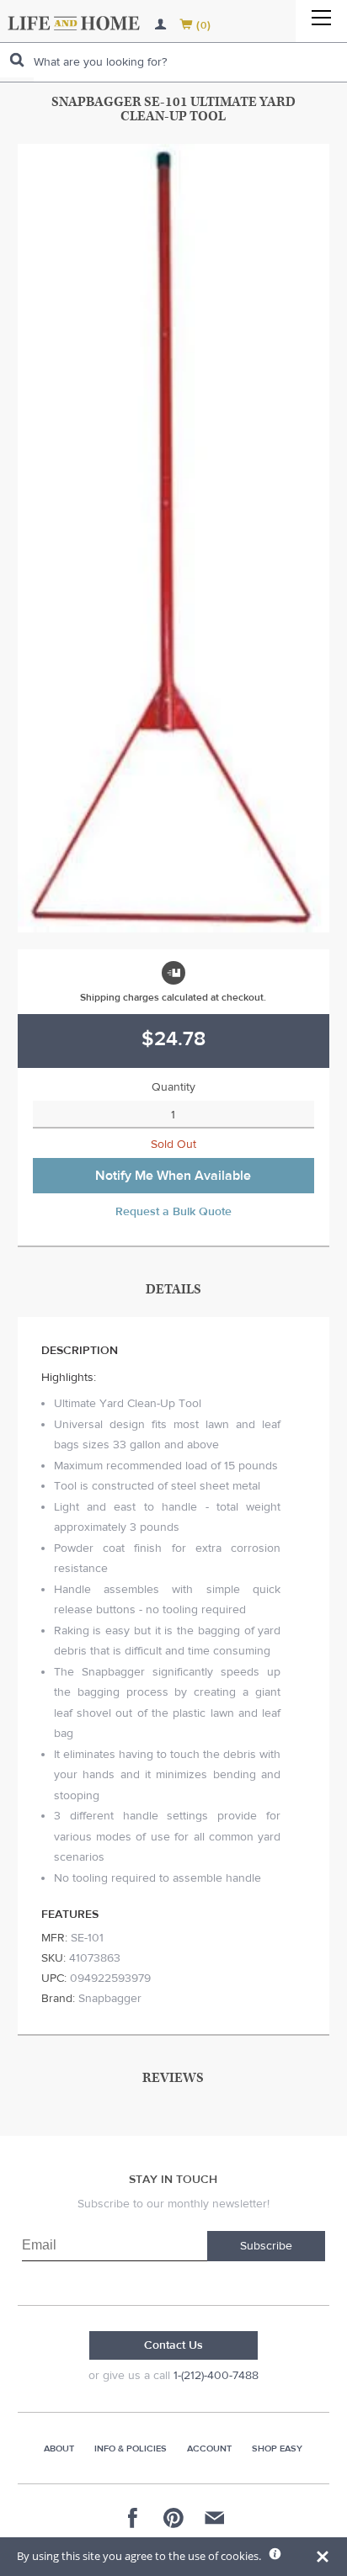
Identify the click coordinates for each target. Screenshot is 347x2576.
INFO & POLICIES (131, 2449)
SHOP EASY (277, 2449)
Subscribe (266, 2246)
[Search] (17, 60)
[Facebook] (133, 2518)
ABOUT (59, 2449)
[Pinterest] (173, 2518)
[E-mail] (214, 2518)
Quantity (173, 1087)
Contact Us (173, 2345)
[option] (174, 538)
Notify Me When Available (173, 1176)
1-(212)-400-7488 (216, 2376)
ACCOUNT (209, 2449)
